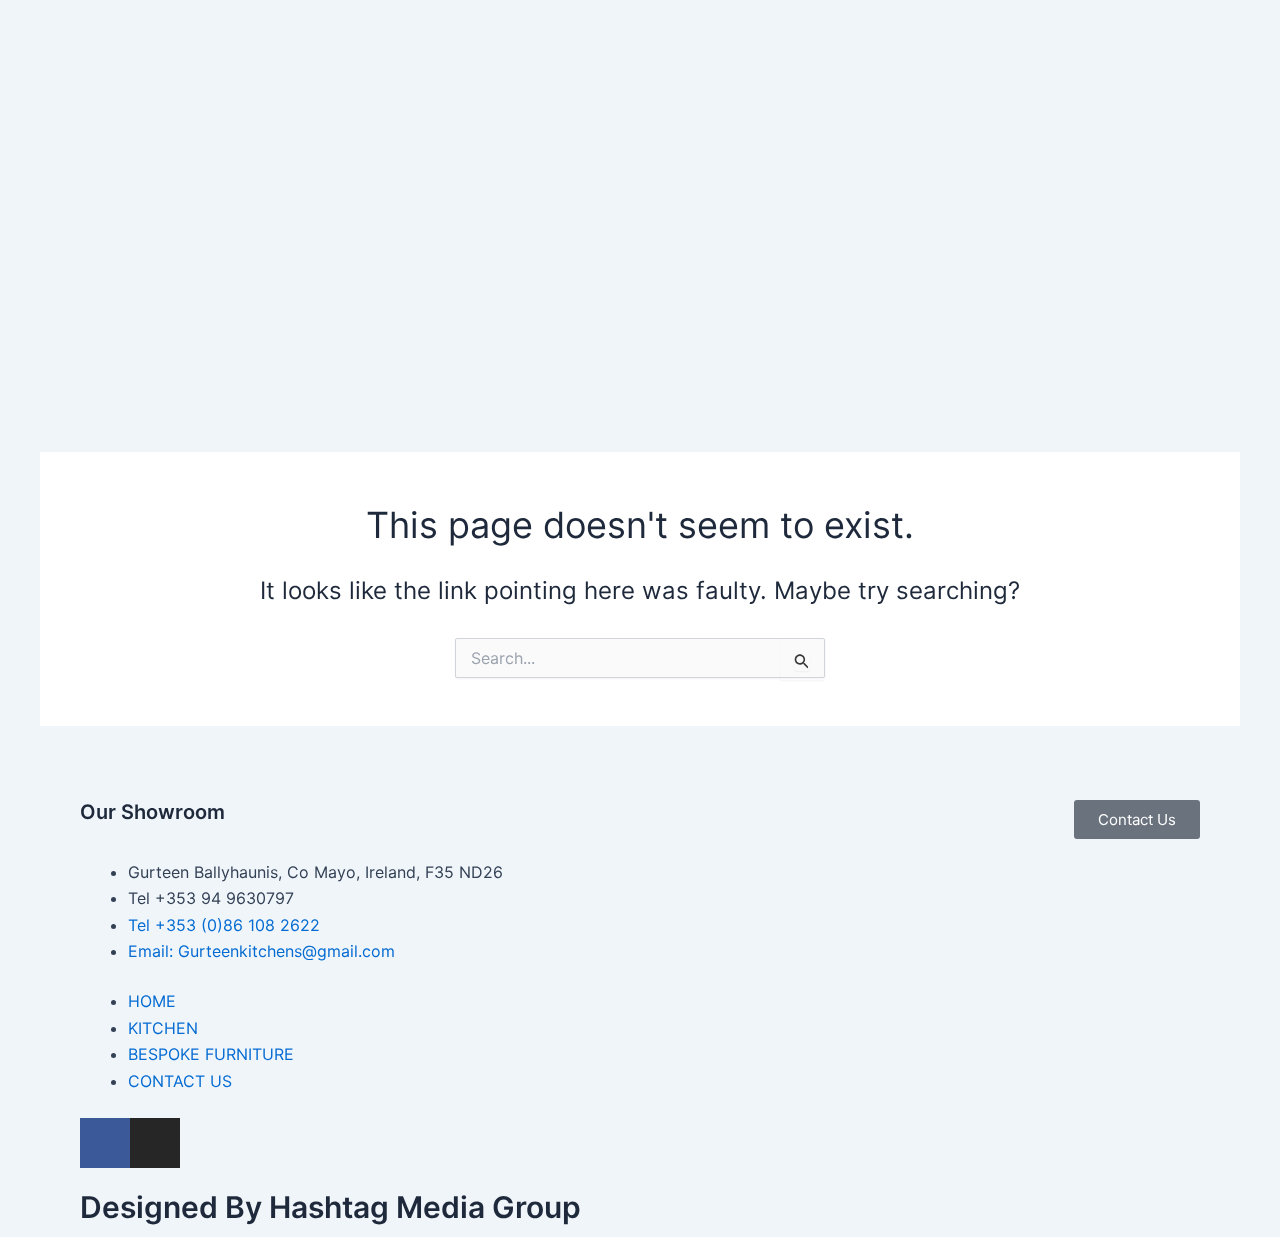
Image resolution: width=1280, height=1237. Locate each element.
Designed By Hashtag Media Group (330, 1207)
